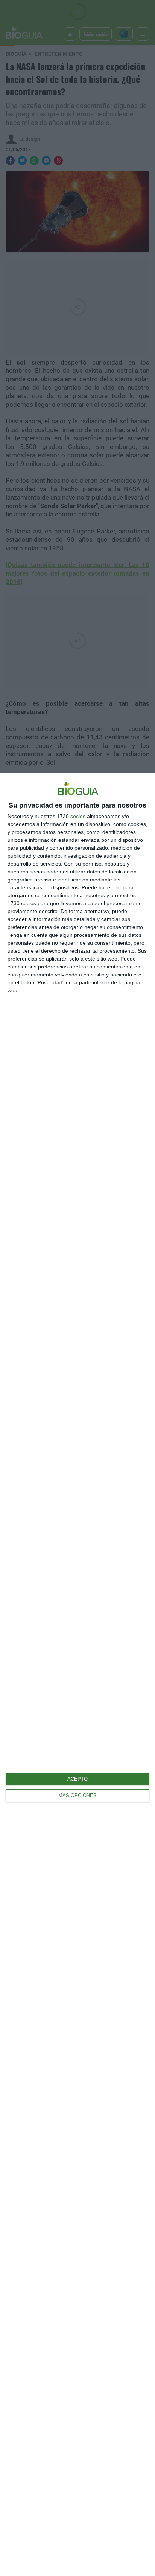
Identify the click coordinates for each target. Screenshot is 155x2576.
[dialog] (77, 1674)
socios (78, 816)
